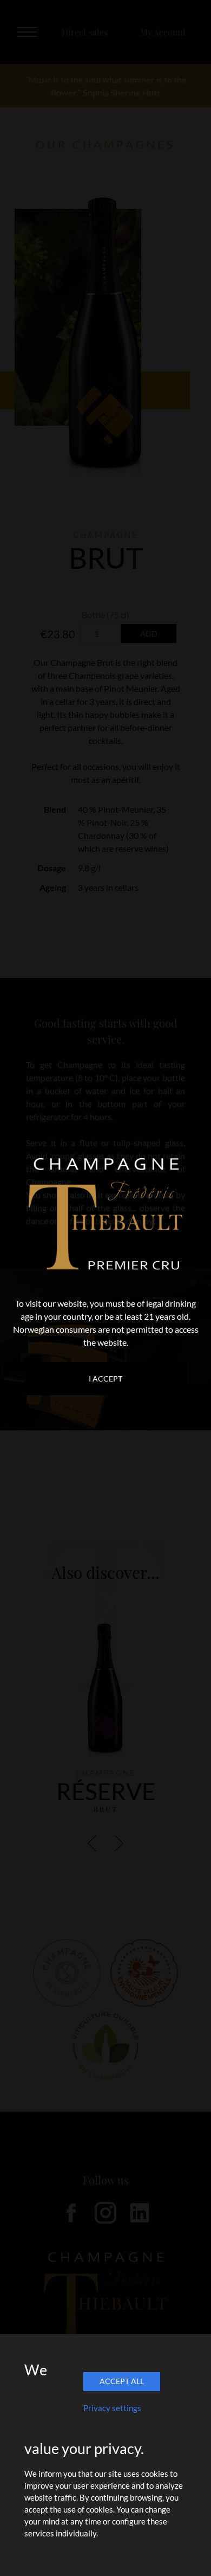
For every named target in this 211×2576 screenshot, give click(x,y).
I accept (105, 1379)
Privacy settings (112, 2408)
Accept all (122, 2381)
